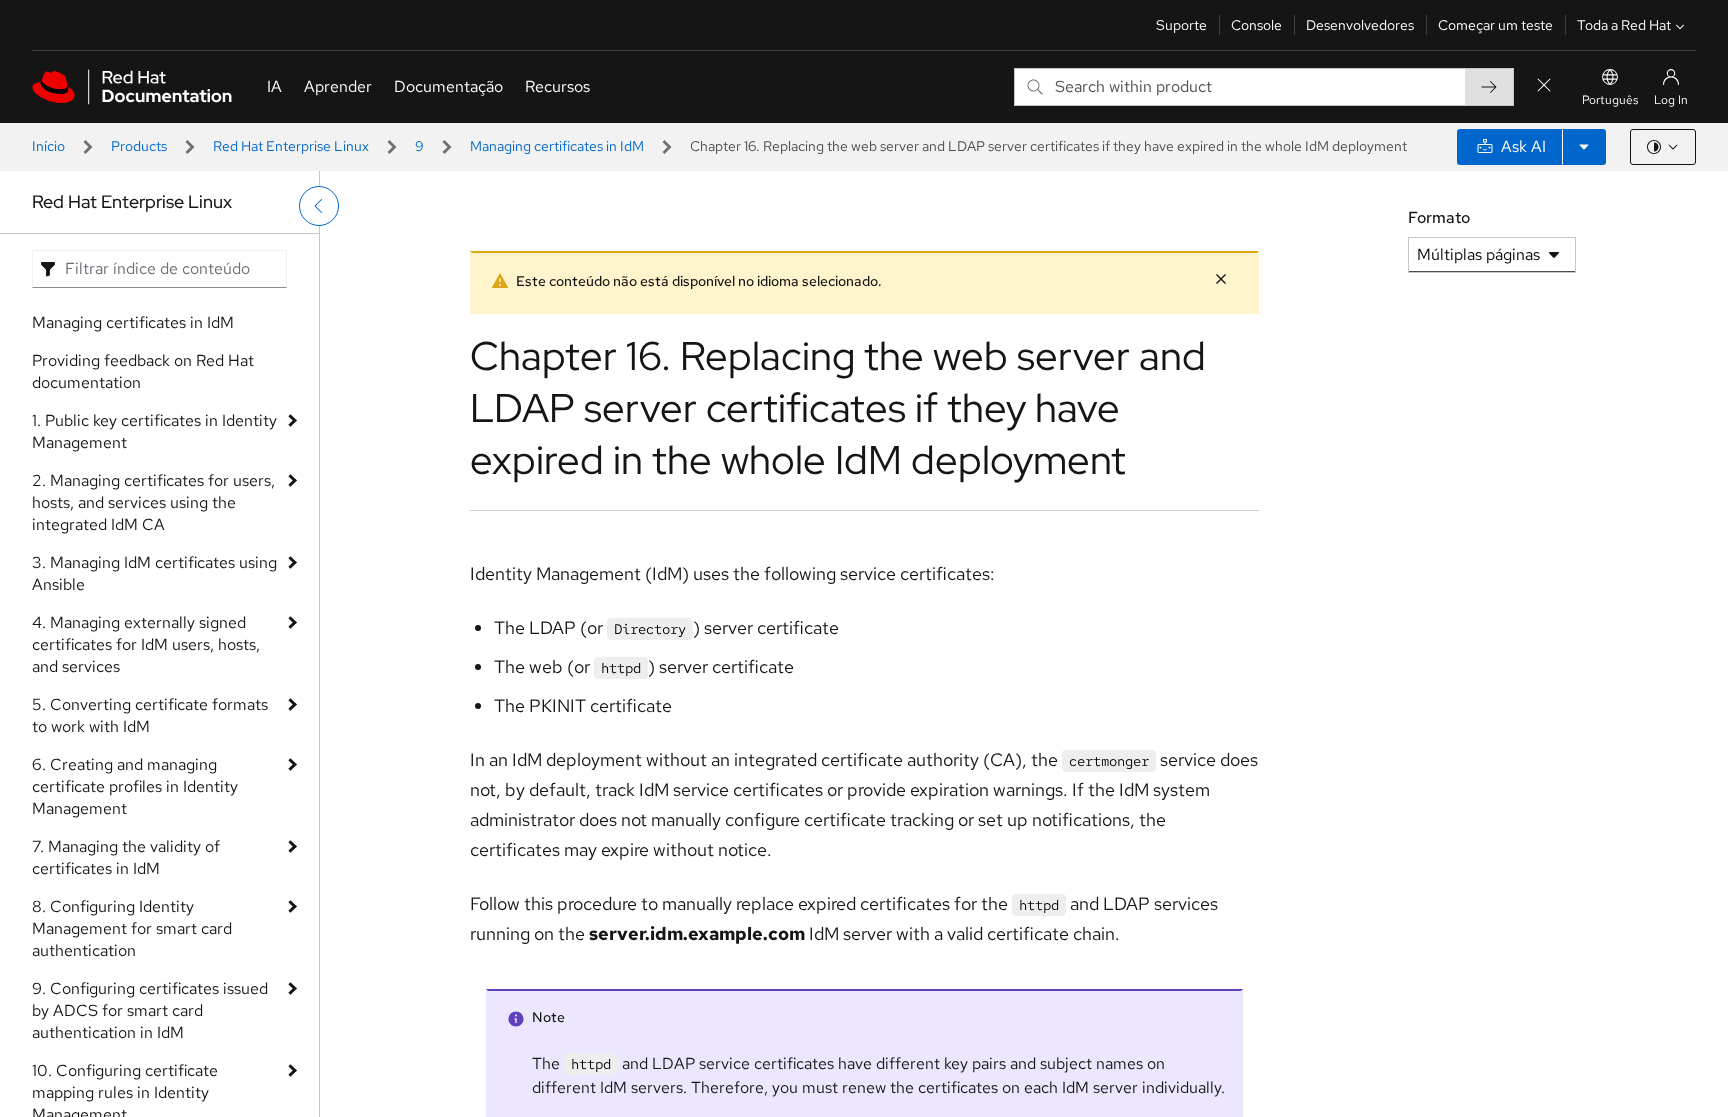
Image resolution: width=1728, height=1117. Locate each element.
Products (139, 146)
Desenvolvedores (1360, 25)
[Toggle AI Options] (1584, 147)
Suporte (1181, 25)
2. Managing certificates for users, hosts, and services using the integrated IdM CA (153, 502)
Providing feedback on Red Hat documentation (143, 371)
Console (1256, 25)
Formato (1439, 217)
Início (48, 146)
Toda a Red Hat (1624, 25)
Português (1610, 100)
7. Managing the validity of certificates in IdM (126, 857)
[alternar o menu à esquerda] (319, 206)
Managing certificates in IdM (557, 146)
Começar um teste (1495, 25)
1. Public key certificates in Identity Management (154, 431)
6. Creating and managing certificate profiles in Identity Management (135, 786)
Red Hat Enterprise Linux (291, 146)
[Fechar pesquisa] (1544, 86)
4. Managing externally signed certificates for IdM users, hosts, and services (146, 644)
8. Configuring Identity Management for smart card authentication (132, 928)
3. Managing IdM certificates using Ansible (154, 573)
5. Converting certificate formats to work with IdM (150, 715)
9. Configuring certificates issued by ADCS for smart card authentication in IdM (150, 1010)
